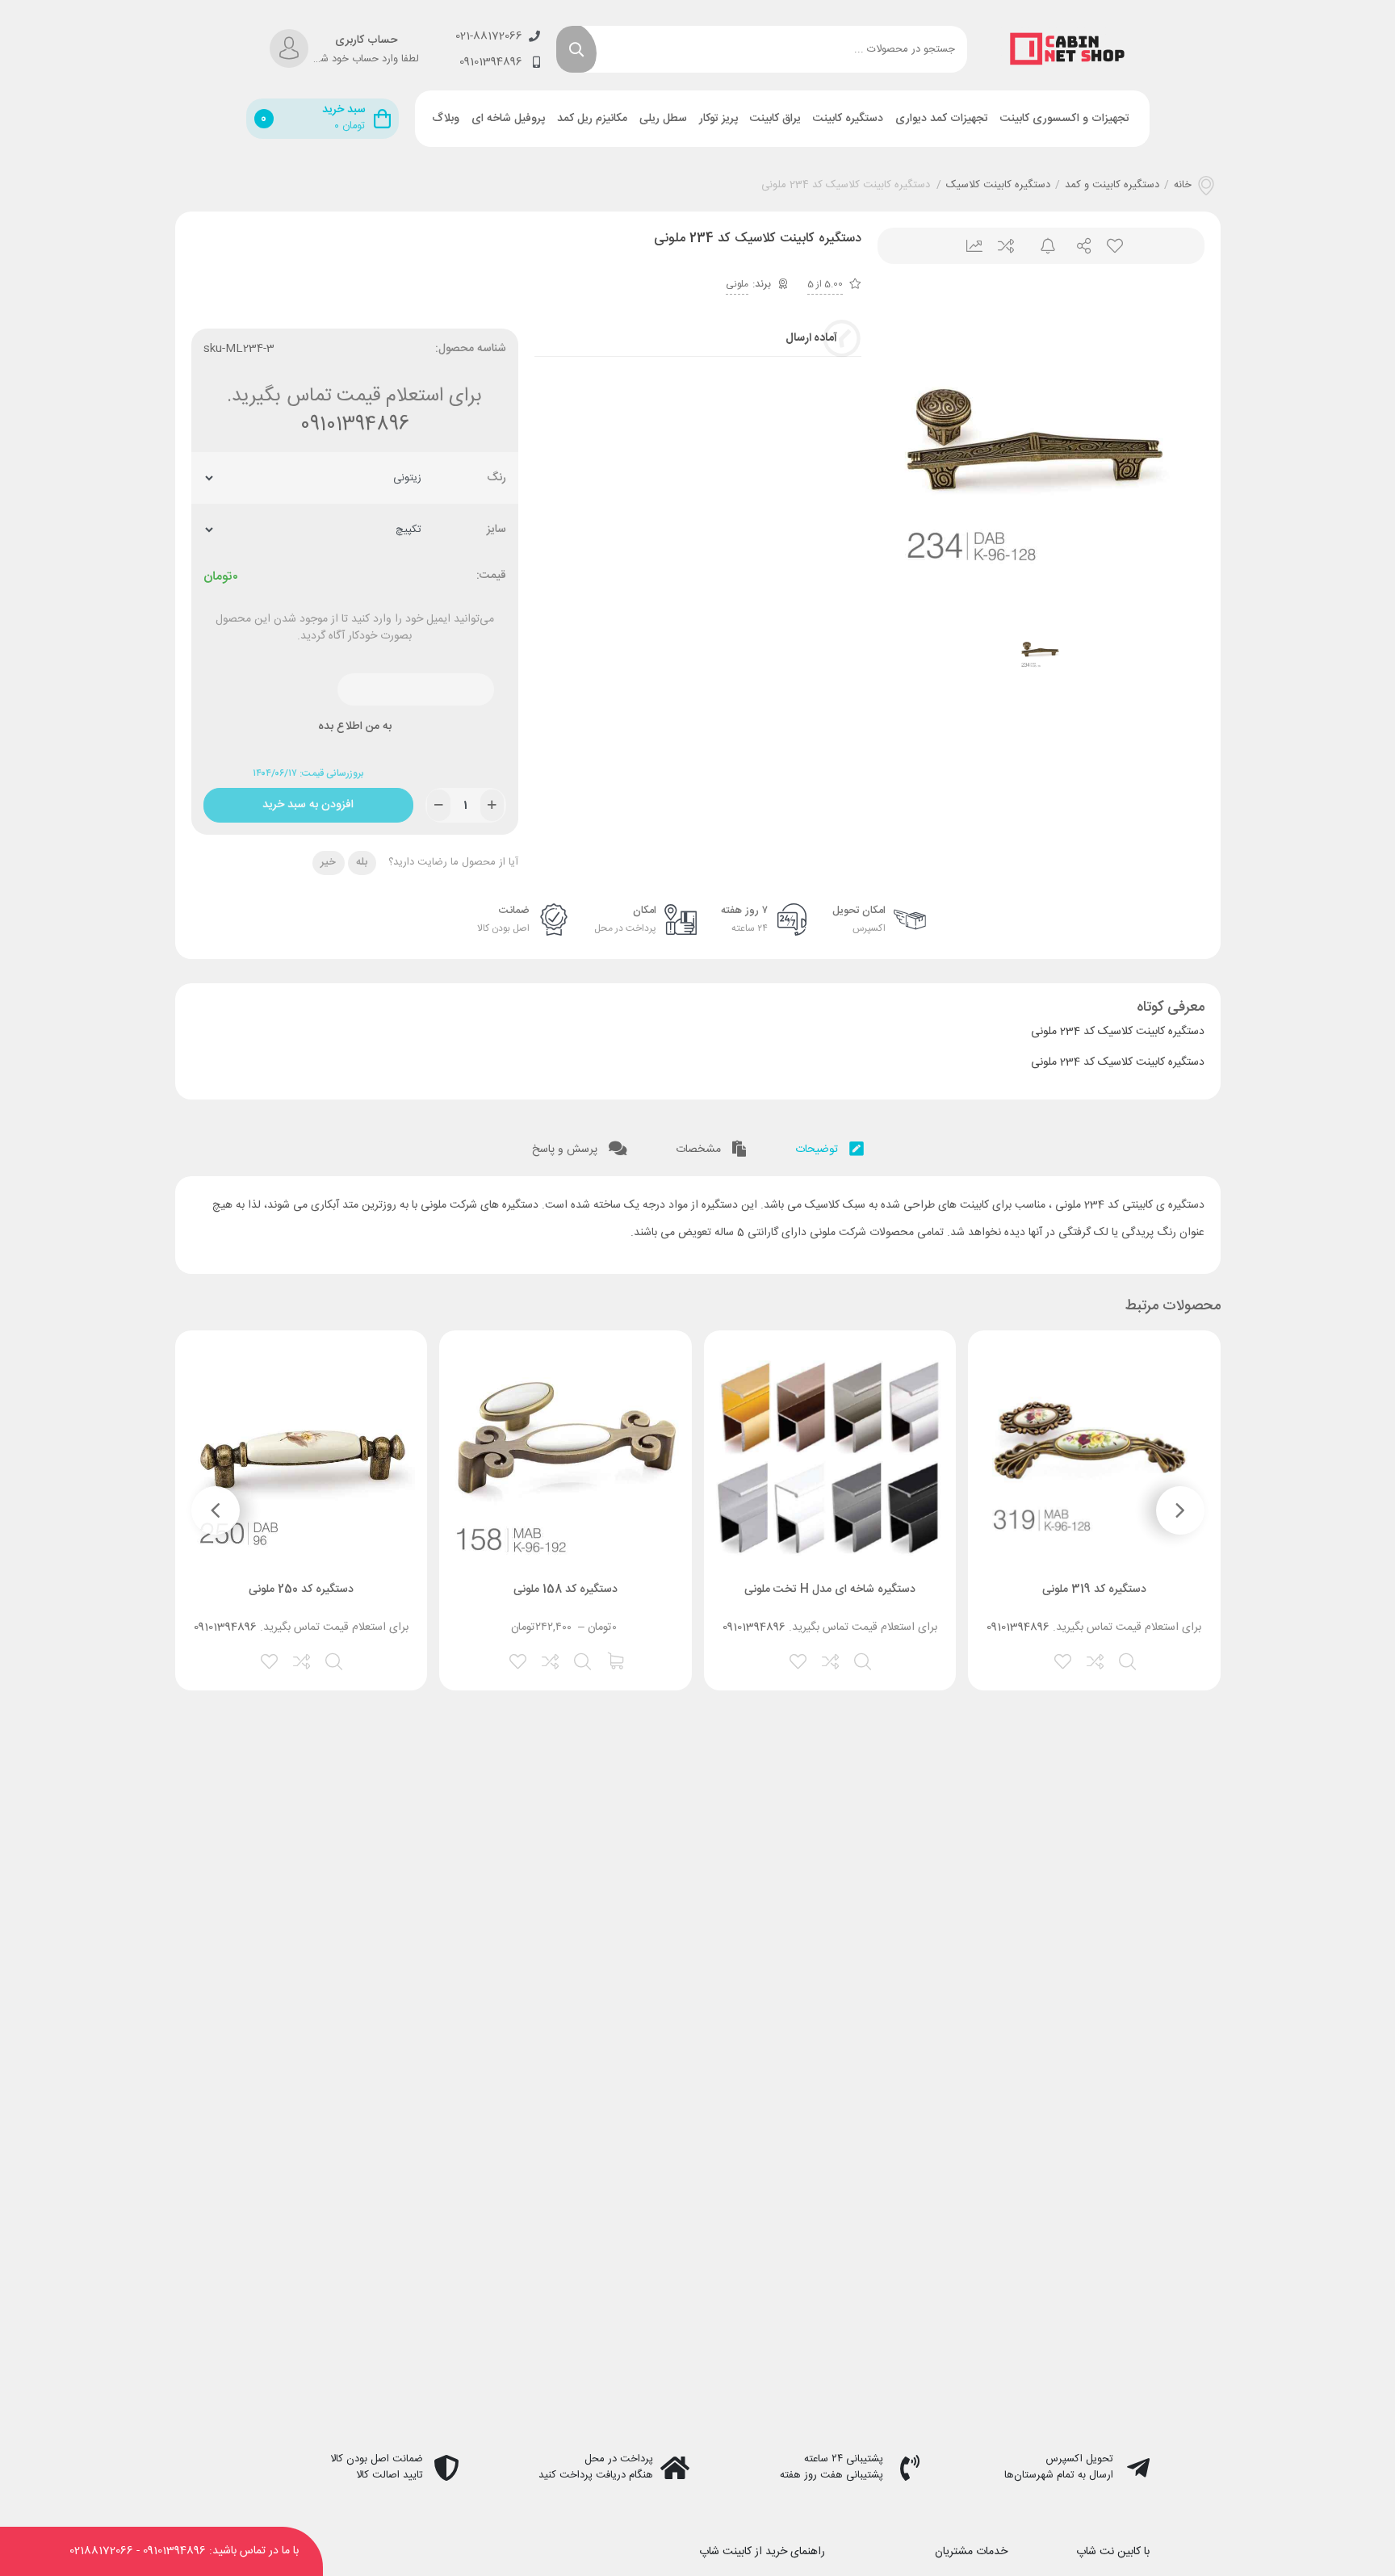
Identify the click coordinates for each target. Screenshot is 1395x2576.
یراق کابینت (775, 119)
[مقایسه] (1096, 1660)
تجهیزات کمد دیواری (942, 119)
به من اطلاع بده (355, 727)
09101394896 (355, 425)
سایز (496, 530)
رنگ (496, 478)
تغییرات (968, 246)
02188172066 (101, 2551)
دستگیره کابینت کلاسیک (998, 186)
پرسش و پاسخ (566, 1150)
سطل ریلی (663, 119)
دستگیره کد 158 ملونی (566, 1590)
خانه (1183, 186)
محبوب (1114, 246)
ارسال (1077, 246)
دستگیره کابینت (848, 119)
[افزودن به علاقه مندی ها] (1064, 1660)
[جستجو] (576, 49)
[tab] (829, 1146)
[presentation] (1180, 1510)
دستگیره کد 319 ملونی (1094, 1590)
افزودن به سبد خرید (308, 801)
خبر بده (1041, 246)
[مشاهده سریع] (1129, 1660)
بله (362, 862)
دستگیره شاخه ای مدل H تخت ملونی (830, 1590)
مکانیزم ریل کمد (592, 119)
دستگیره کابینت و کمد (1112, 186)
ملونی (737, 284)
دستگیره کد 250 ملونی (301, 1590)
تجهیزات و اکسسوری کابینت (1065, 119)
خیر (328, 862)
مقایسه (1005, 246)
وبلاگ (446, 119)
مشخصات (700, 1150)
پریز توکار (718, 119)
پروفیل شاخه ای (508, 119)
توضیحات (818, 1150)
